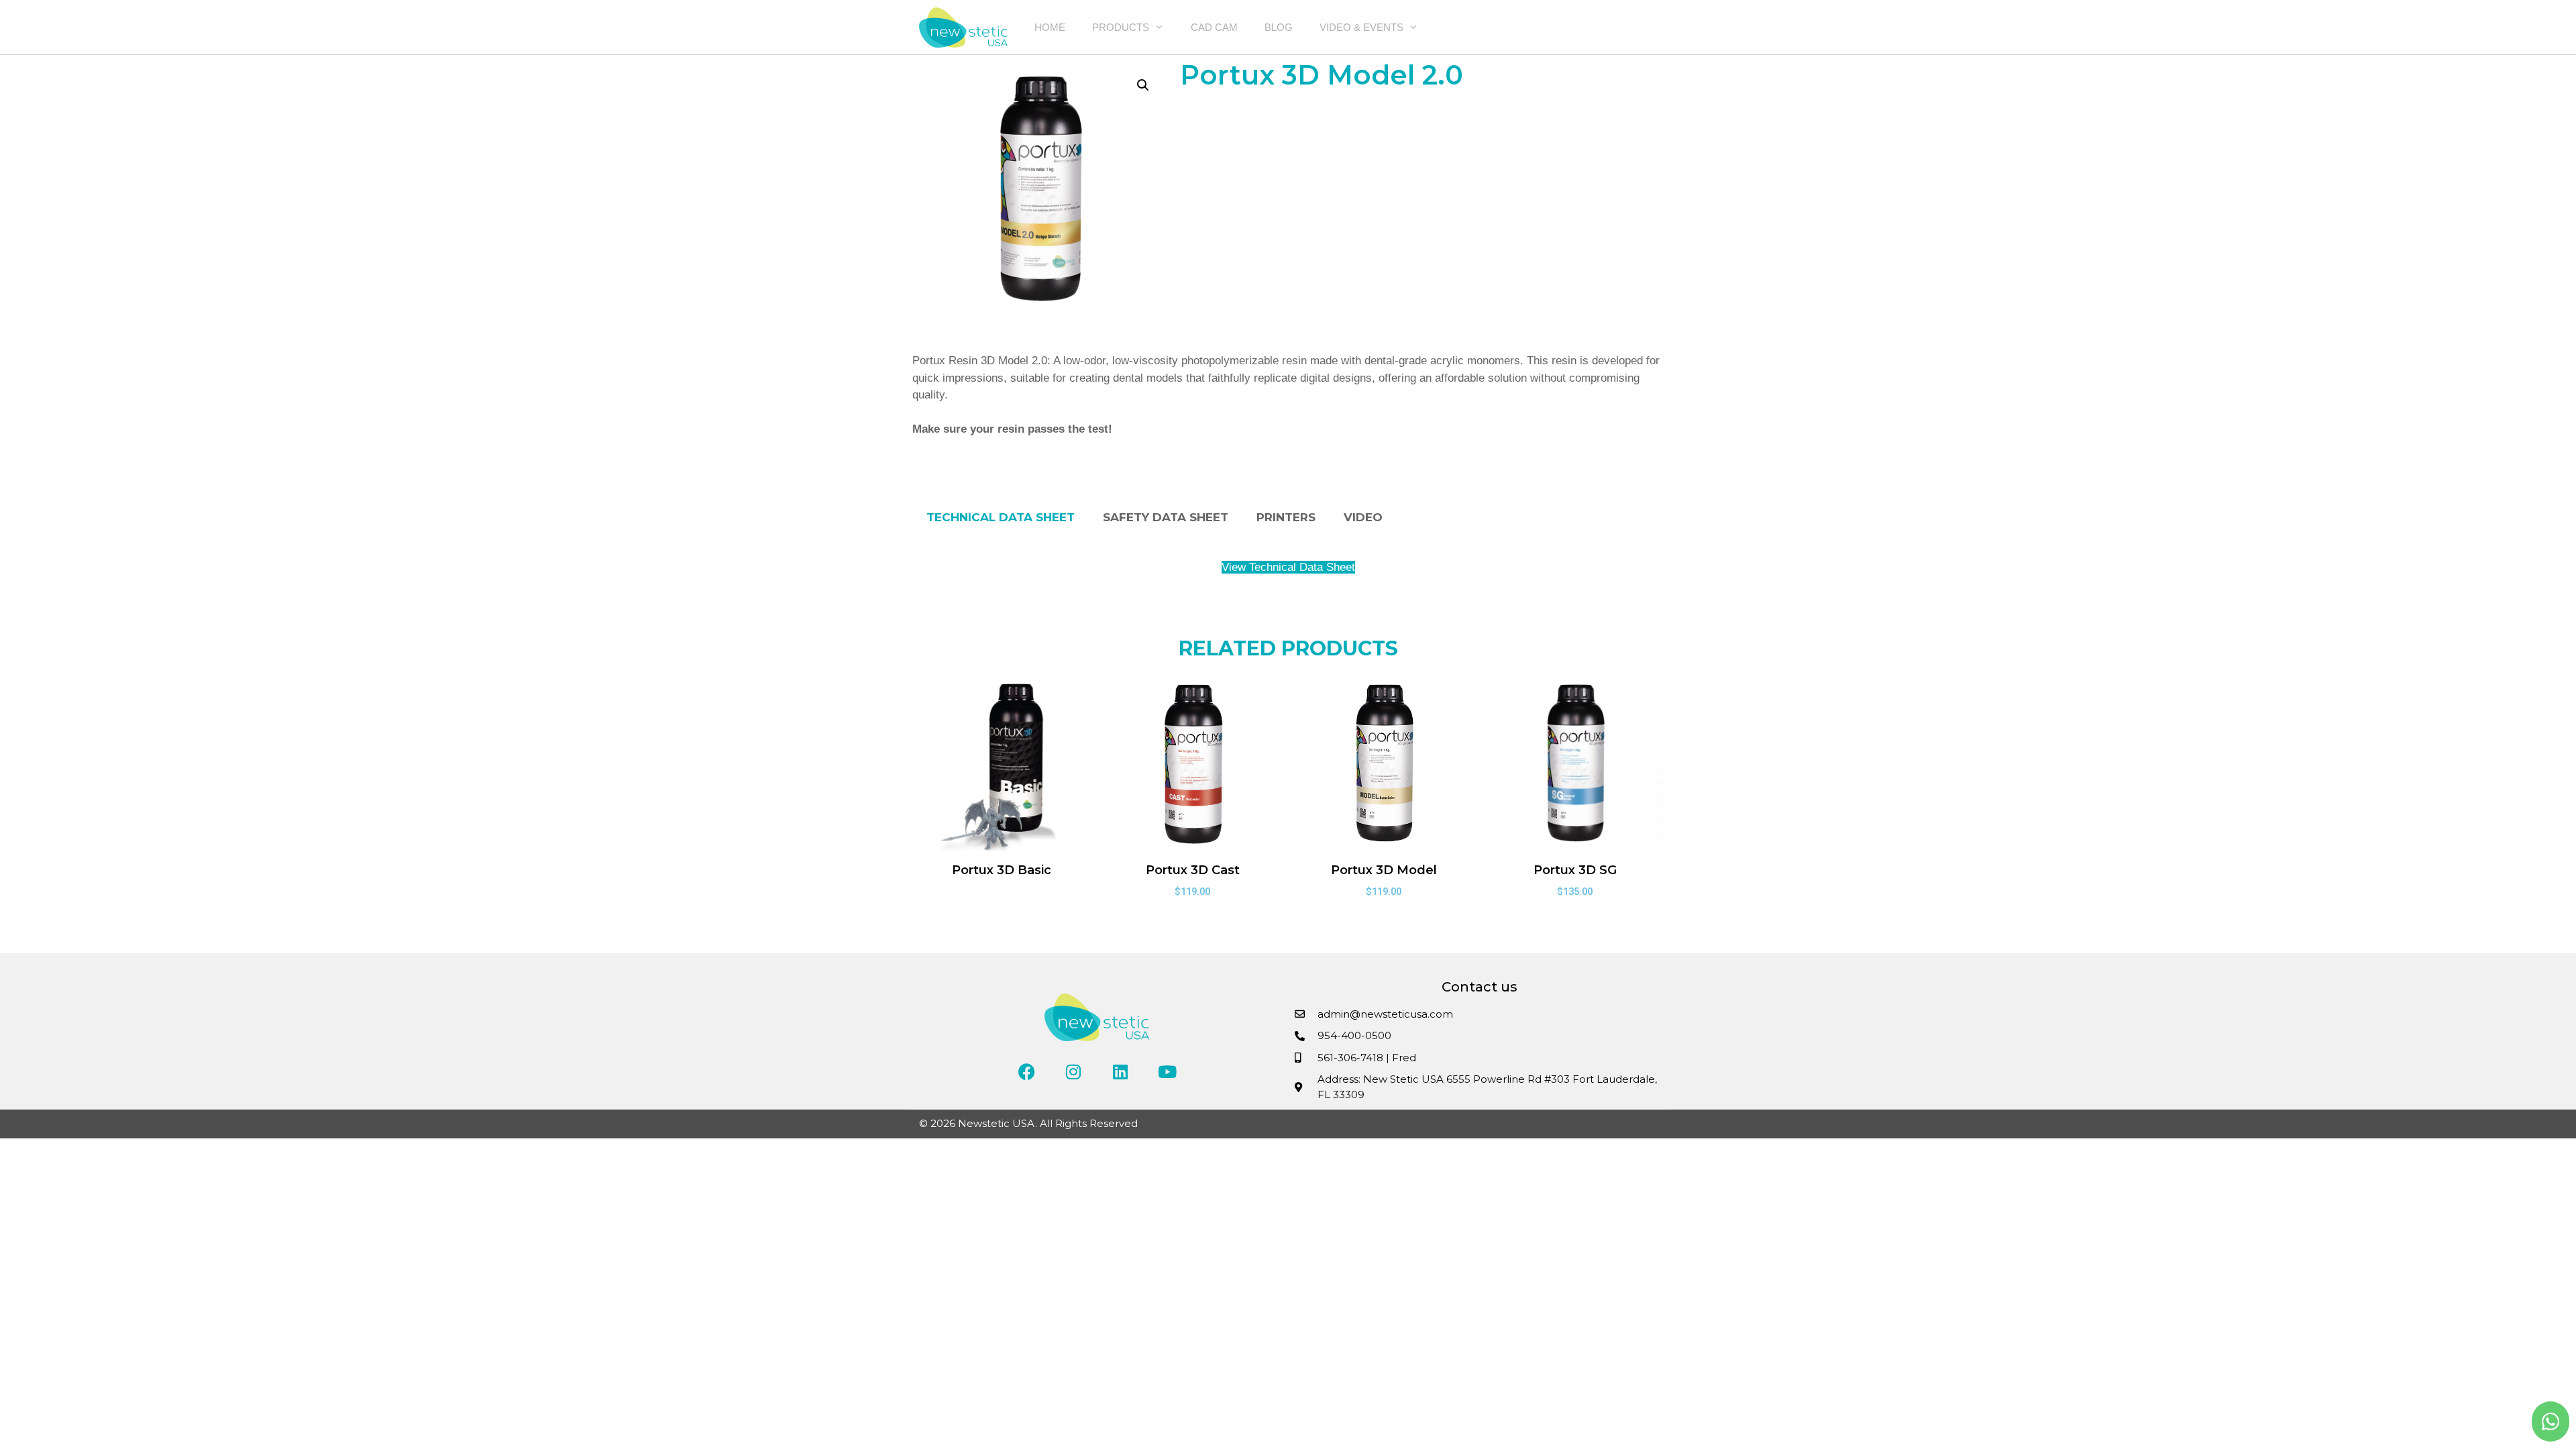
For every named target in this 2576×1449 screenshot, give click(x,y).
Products (1121, 27)
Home (1050, 27)
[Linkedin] (1120, 1071)
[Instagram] (1073, 1071)
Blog (1279, 27)
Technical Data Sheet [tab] (1001, 517)
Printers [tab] (1286, 517)
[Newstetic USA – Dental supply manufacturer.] (967, 28)
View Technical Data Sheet (1288, 567)
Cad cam (1214, 27)
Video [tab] (1363, 517)
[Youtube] (1167, 1071)
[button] (1143, 85)
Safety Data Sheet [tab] (1166, 517)
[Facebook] (1026, 1071)
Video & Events (1361, 27)
